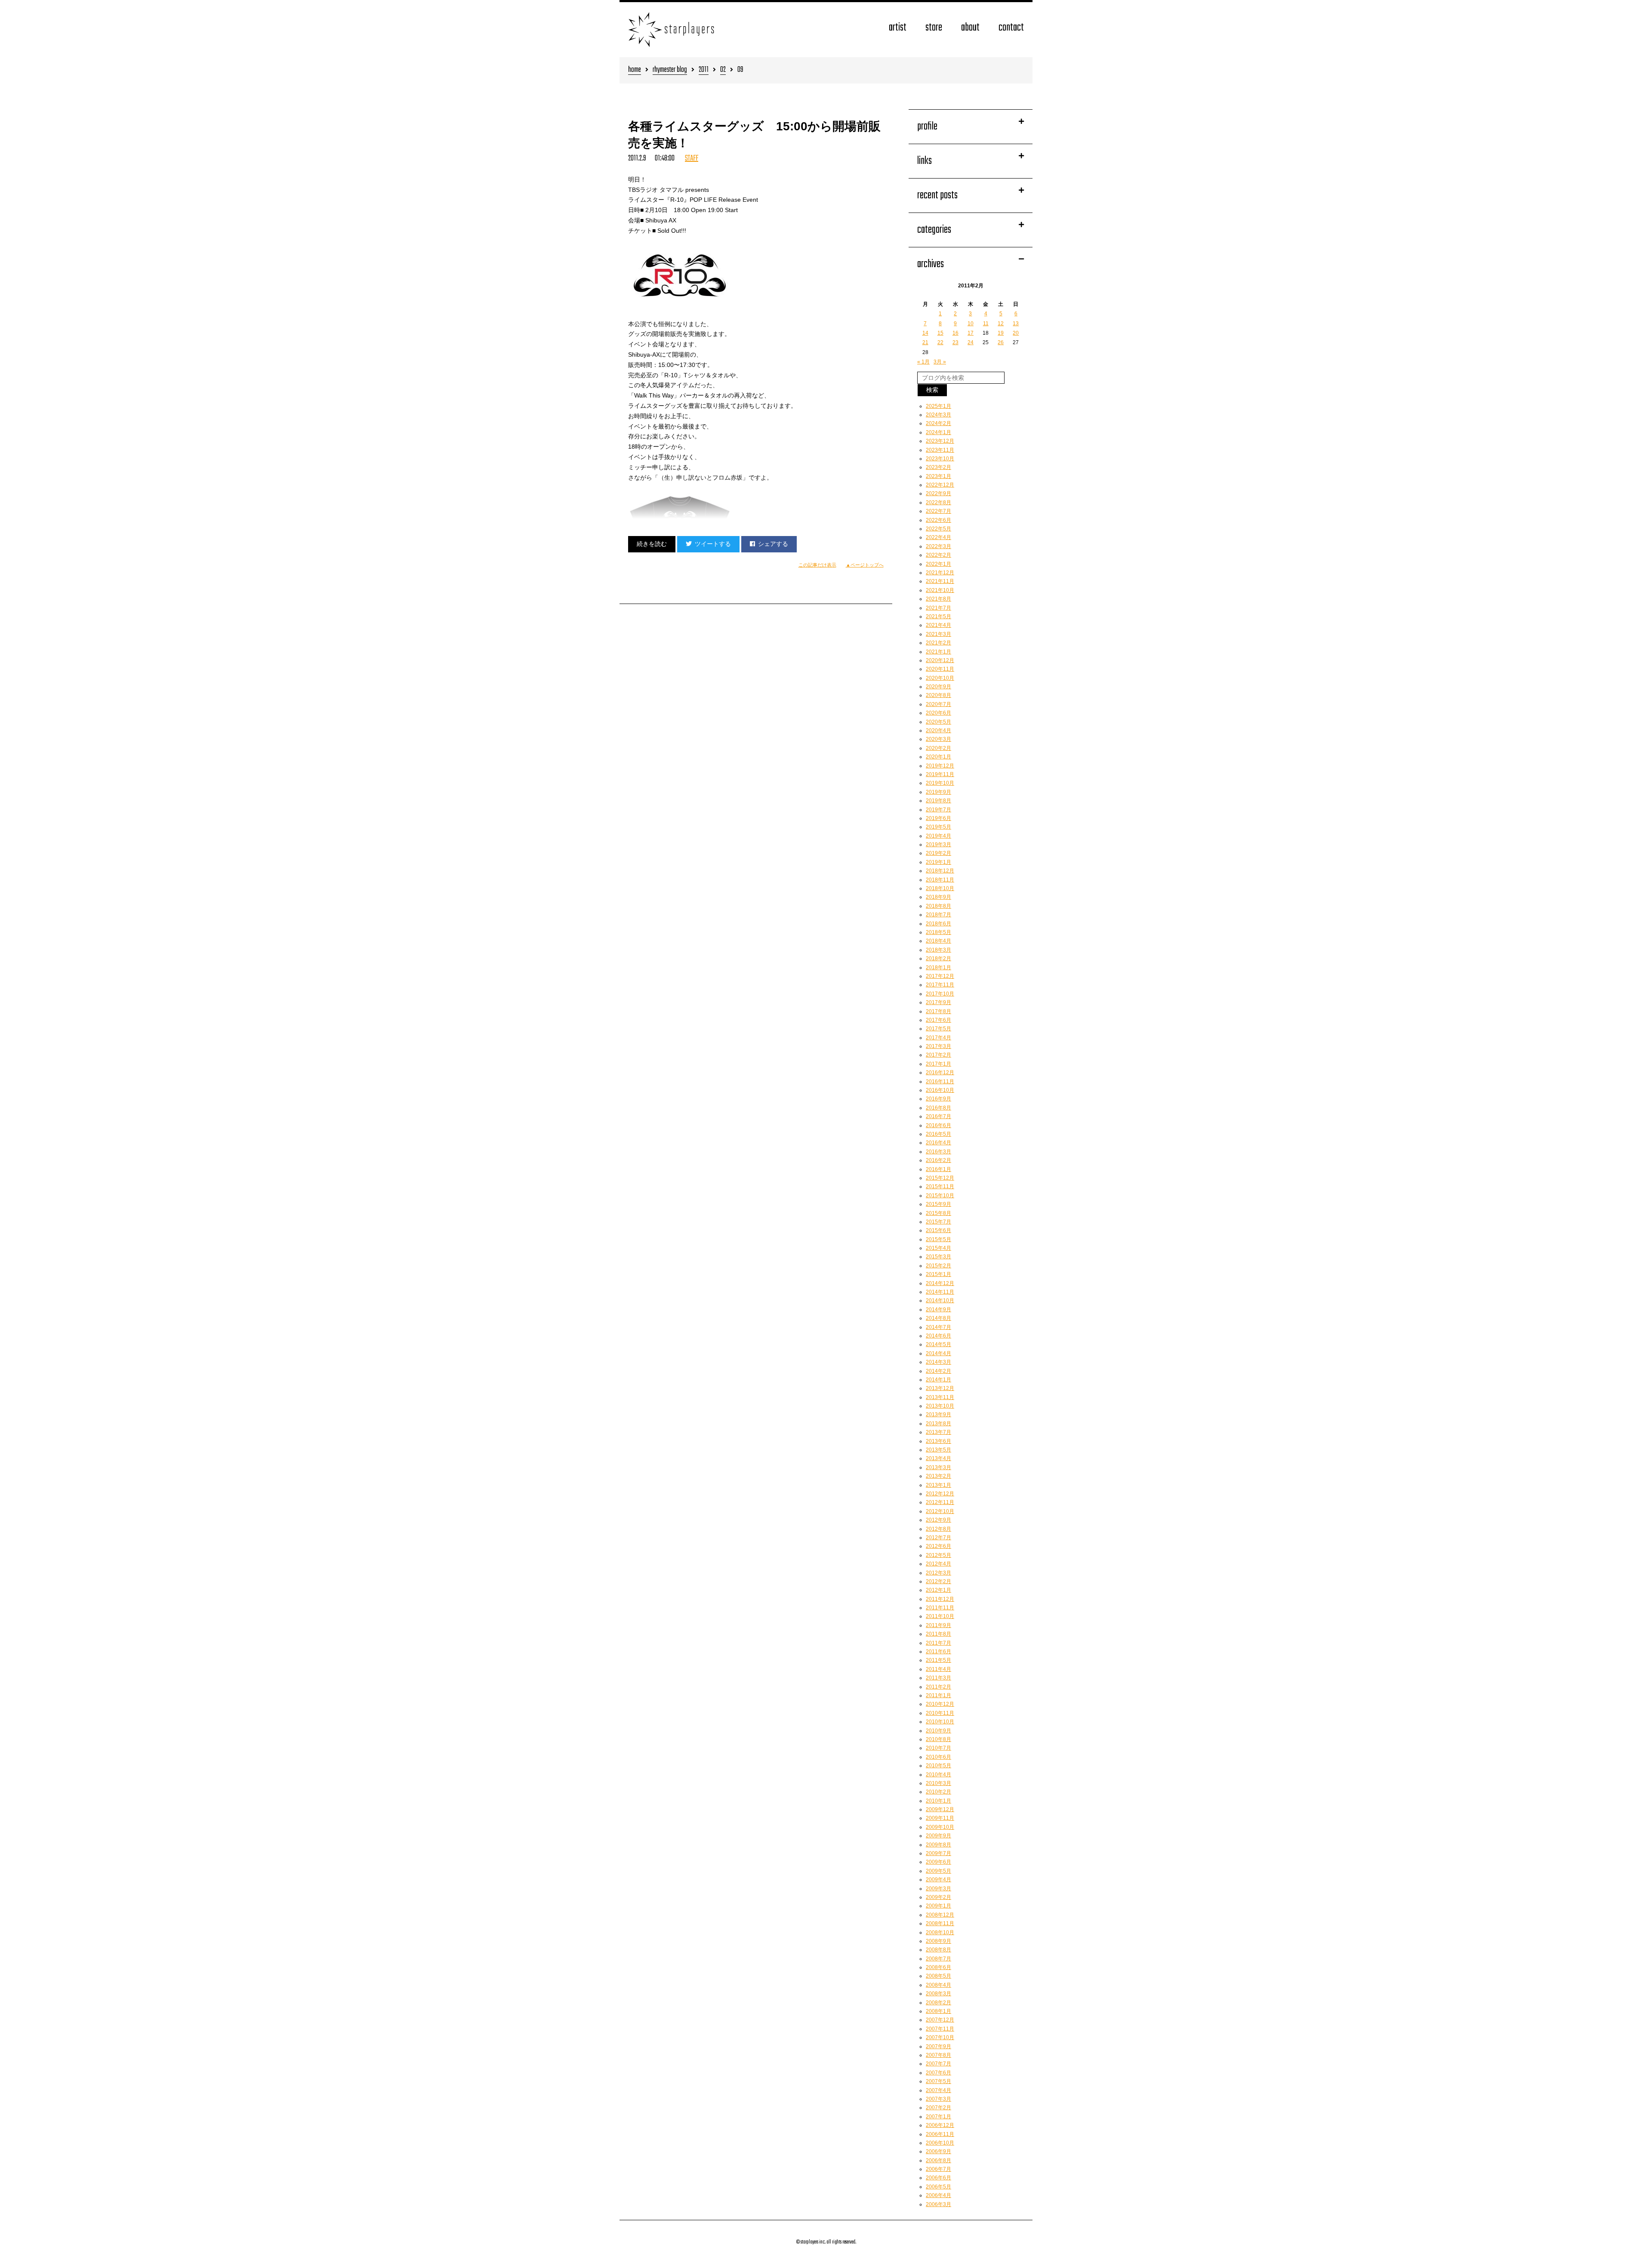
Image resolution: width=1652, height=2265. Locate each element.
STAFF (692, 159)
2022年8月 (938, 502)
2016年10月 (940, 1090)
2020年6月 (938, 713)
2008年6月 (938, 1967)
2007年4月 (938, 2090)
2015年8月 (938, 1213)
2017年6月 (938, 1020)
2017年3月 (938, 1046)
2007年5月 (938, 2081)
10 (971, 324)
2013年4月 (938, 1458)
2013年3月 (938, 1467)
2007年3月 (938, 2099)
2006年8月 (938, 2160)
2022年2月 (938, 555)
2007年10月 (940, 2037)
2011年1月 (938, 1695)
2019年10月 (940, 783)
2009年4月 (938, 1880)
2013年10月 (940, 1406)
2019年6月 (938, 818)
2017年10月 (940, 994)
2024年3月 (938, 415)
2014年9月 (938, 1310)
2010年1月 (938, 1801)
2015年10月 (940, 1196)
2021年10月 (940, 590)
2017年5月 (938, 1029)
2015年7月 (938, 1222)
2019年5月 (938, 827)
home (635, 70)
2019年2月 (938, 853)
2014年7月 (938, 1327)
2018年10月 (940, 888)
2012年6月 (938, 1546)
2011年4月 (938, 1669)
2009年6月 (938, 1862)
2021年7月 (938, 608)
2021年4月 (938, 625)
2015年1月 (938, 1274)
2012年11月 (940, 1502)
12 (1001, 324)
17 (971, 333)
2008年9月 (938, 1941)
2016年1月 (938, 1169)
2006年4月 (938, 2195)
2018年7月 (938, 915)
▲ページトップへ (865, 565)
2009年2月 (938, 1897)
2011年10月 (940, 1616)
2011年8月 (938, 1634)
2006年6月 (938, 2178)
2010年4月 (938, 1775)
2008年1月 (938, 2011)
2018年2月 (938, 958)
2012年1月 (938, 1590)
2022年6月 (938, 520)
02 (723, 70)
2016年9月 (938, 1099)
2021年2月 (938, 643)
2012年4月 (938, 1564)
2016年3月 (938, 1152)
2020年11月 (940, 669)
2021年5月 (938, 616)
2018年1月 (938, 968)
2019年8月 (938, 801)
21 (925, 342)
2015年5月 (938, 1239)
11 (986, 324)
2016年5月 (938, 1134)
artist (898, 28)
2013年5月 (938, 1450)
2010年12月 (940, 1704)
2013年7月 (938, 1432)
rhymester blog (670, 70)
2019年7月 (938, 810)
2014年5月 (938, 1344)
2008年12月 (940, 1915)
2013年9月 (938, 1414)
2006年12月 (940, 2125)
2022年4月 (938, 537)
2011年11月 (940, 1608)
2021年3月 (938, 634)
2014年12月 (940, 1283)
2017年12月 (940, 976)
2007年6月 (938, 2073)
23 (955, 342)
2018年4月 (938, 941)
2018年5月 (938, 932)
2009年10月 (940, 1827)
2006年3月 (938, 2204)
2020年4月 (938, 730)
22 (940, 342)
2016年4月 (938, 1143)
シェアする (773, 544)
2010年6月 (938, 1757)
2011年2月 (938, 1687)
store (934, 28)
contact (1011, 28)
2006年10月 (940, 2143)
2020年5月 (938, 722)
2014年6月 (938, 1336)
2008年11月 (940, 1923)
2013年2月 (938, 1476)
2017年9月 (938, 1002)
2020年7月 (938, 704)
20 (1016, 333)
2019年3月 (938, 844)
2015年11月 (940, 1186)
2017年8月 (938, 1011)
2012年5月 (938, 1555)
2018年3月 (938, 950)
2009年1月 (938, 1906)
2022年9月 (938, 493)
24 (971, 342)
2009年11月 (940, 1818)
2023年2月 (938, 467)
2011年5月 (938, 1660)
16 (955, 333)
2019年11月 (940, 774)
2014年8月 (938, 1318)
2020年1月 (938, 757)
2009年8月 (938, 1845)
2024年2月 (938, 423)
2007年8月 (938, 2055)
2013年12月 (940, 1388)
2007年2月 (938, 2108)
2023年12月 (940, 441)
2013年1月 (938, 1485)
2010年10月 (940, 1722)
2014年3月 (938, 1362)
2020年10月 (940, 678)
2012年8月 (938, 1529)
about (970, 28)
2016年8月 (938, 1108)
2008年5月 (938, 1976)
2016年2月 (938, 1160)
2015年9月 (938, 1204)
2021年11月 (940, 581)
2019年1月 (938, 862)
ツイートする (713, 544)
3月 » (940, 362)
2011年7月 (938, 1643)
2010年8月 (938, 1739)
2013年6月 (938, 1441)
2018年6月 (938, 924)
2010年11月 (940, 1713)
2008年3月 (938, 1994)
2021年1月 (938, 652)
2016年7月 (938, 1116)
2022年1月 (938, 564)
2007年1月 (938, 2117)
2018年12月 (940, 871)
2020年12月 (940, 660)
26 (1001, 342)
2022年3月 (938, 546)
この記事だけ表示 (817, 565)
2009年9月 (938, 1836)
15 (940, 333)
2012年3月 (938, 1573)
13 (1016, 324)
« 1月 (923, 362)
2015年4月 (938, 1248)
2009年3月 (938, 1889)
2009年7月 (938, 1853)
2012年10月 (940, 1511)
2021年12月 (940, 573)
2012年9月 (938, 1520)
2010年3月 (938, 1783)
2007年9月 (938, 2046)
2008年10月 (940, 1932)
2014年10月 (940, 1300)
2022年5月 (938, 529)
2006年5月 (938, 2187)
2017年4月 (938, 1038)
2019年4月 (938, 836)
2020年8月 (938, 695)
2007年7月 (938, 2064)
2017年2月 (938, 1055)
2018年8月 (938, 906)
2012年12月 (940, 1494)
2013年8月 (938, 1424)
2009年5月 (938, 1871)
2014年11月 (940, 1292)
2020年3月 (938, 739)
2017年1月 (938, 1064)
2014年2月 (938, 1371)
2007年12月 (940, 2020)
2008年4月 (938, 1985)
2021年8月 (938, 599)
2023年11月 (940, 450)
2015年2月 (938, 1266)
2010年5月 (938, 1766)
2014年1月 (938, 1380)
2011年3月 (938, 1678)
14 (925, 333)
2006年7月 (938, 2169)
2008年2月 (938, 2003)
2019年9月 (938, 792)
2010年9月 (938, 1731)
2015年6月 (938, 1230)
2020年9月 (938, 687)
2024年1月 (938, 432)
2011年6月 (938, 1652)
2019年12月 (940, 766)
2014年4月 (938, 1353)
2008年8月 (938, 1950)
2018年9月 (938, 897)
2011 (704, 70)
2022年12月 (940, 485)
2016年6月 (938, 1125)
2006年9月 (938, 2151)
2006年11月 (940, 2134)
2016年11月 (940, 1082)
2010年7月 (938, 1748)
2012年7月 (938, 1538)
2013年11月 (940, 1397)
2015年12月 (940, 1178)
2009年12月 (940, 1809)
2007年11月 (940, 2029)
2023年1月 (938, 476)
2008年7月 (938, 1959)
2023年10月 (940, 459)
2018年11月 (940, 880)
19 (1001, 333)
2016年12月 (940, 1072)
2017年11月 (940, 985)
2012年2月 (938, 1581)
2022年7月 (938, 511)
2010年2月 (938, 1792)
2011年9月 (938, 1625)
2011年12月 (940, 1599)
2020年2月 (938, 748)
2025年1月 (938, 406)
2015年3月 (938, 1257)
